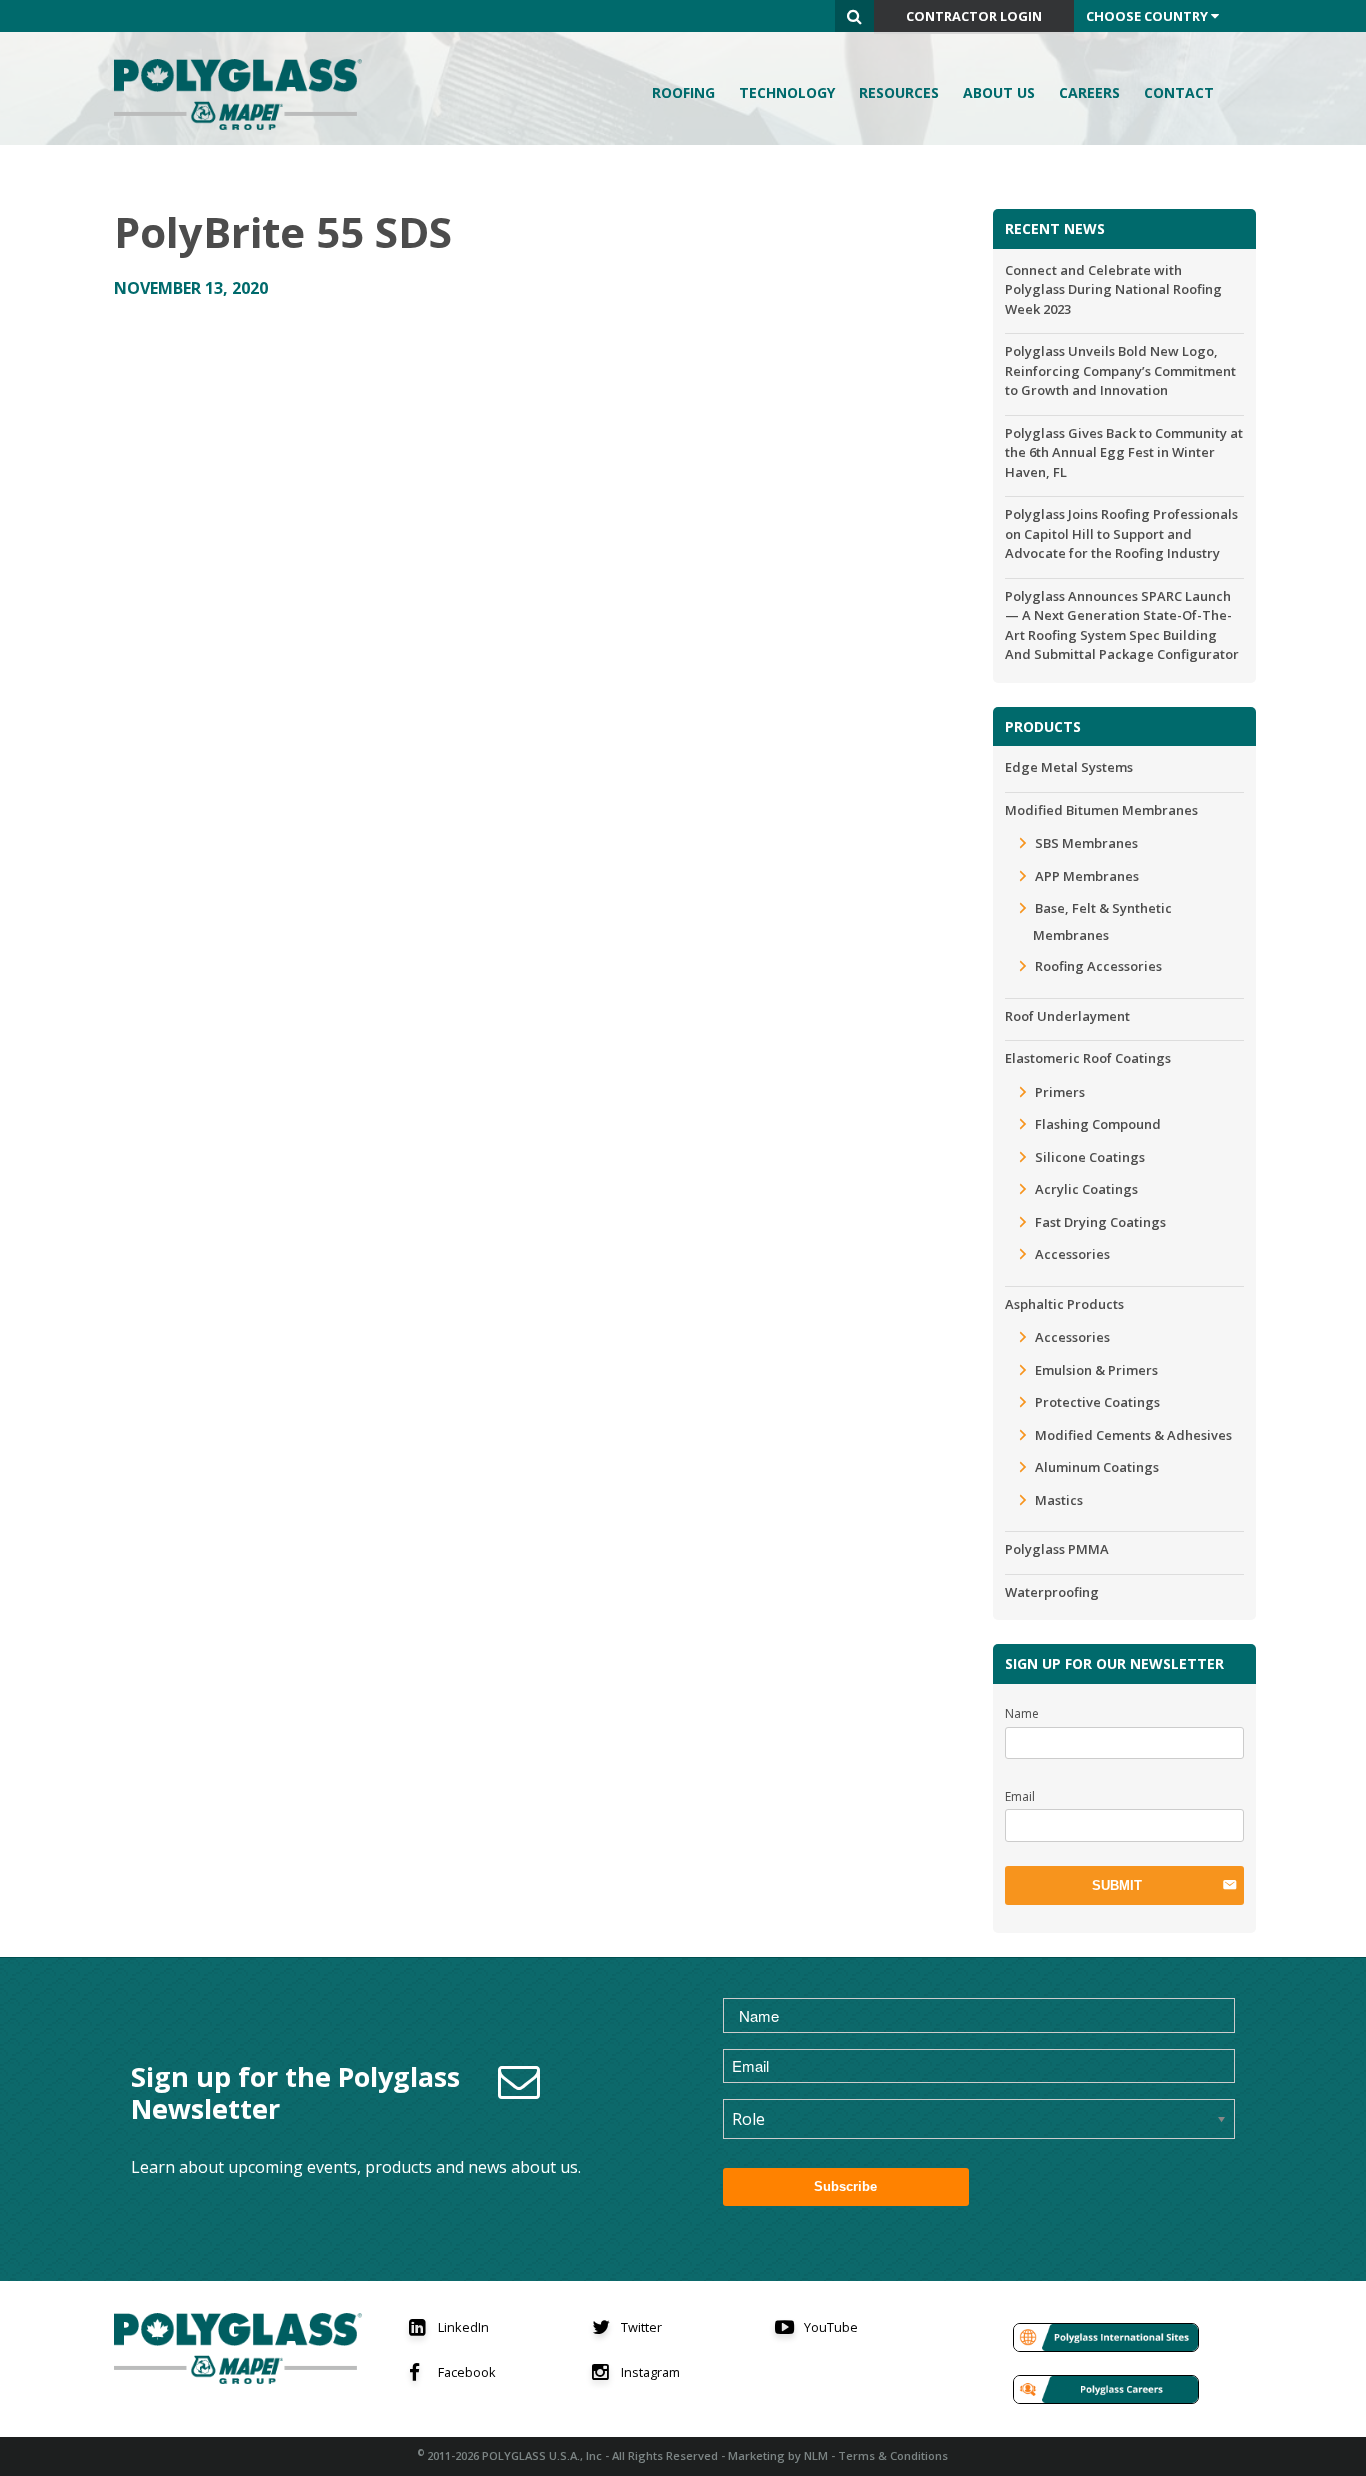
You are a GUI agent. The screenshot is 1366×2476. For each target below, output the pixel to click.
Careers (1089, 92)
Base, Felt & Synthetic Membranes (1102, 921)
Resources (899, 92)
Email (1020, 1796)
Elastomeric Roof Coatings (1088, 1058)
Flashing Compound (1098, 1124)
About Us (999, 92)
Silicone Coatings (1090, 1157)
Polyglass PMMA (1057, 1549)
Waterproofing (1052, 1592)
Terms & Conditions (893, 2455)
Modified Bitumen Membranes (1101, 810)
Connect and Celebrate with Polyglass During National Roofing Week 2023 (1113, 289)
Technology (787, 92)
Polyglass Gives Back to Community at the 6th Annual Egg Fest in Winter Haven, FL (1124, 452)
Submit (1117, 1885)
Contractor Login (974, 16)
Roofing (683, 92)
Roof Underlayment (1067, 1016)
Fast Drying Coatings (1100, 1222)
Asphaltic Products (1064, 1304)
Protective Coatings (1097, 1402)
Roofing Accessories (1098, 966)
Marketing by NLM (778, 2455)
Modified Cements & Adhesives (1133, 1435)
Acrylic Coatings (1086, 1189)
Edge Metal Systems (1069, 767)
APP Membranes (1087, 876)
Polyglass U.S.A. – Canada (244, 94)
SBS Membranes (1086, 843)
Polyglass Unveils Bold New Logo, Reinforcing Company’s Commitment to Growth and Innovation (1120, 370)
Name (1022, 1713)
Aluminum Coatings (1097, 1467)
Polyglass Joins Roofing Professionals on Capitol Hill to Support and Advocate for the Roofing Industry (1121, 533)
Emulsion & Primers (1096, 1370)
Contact (1179, 92)
